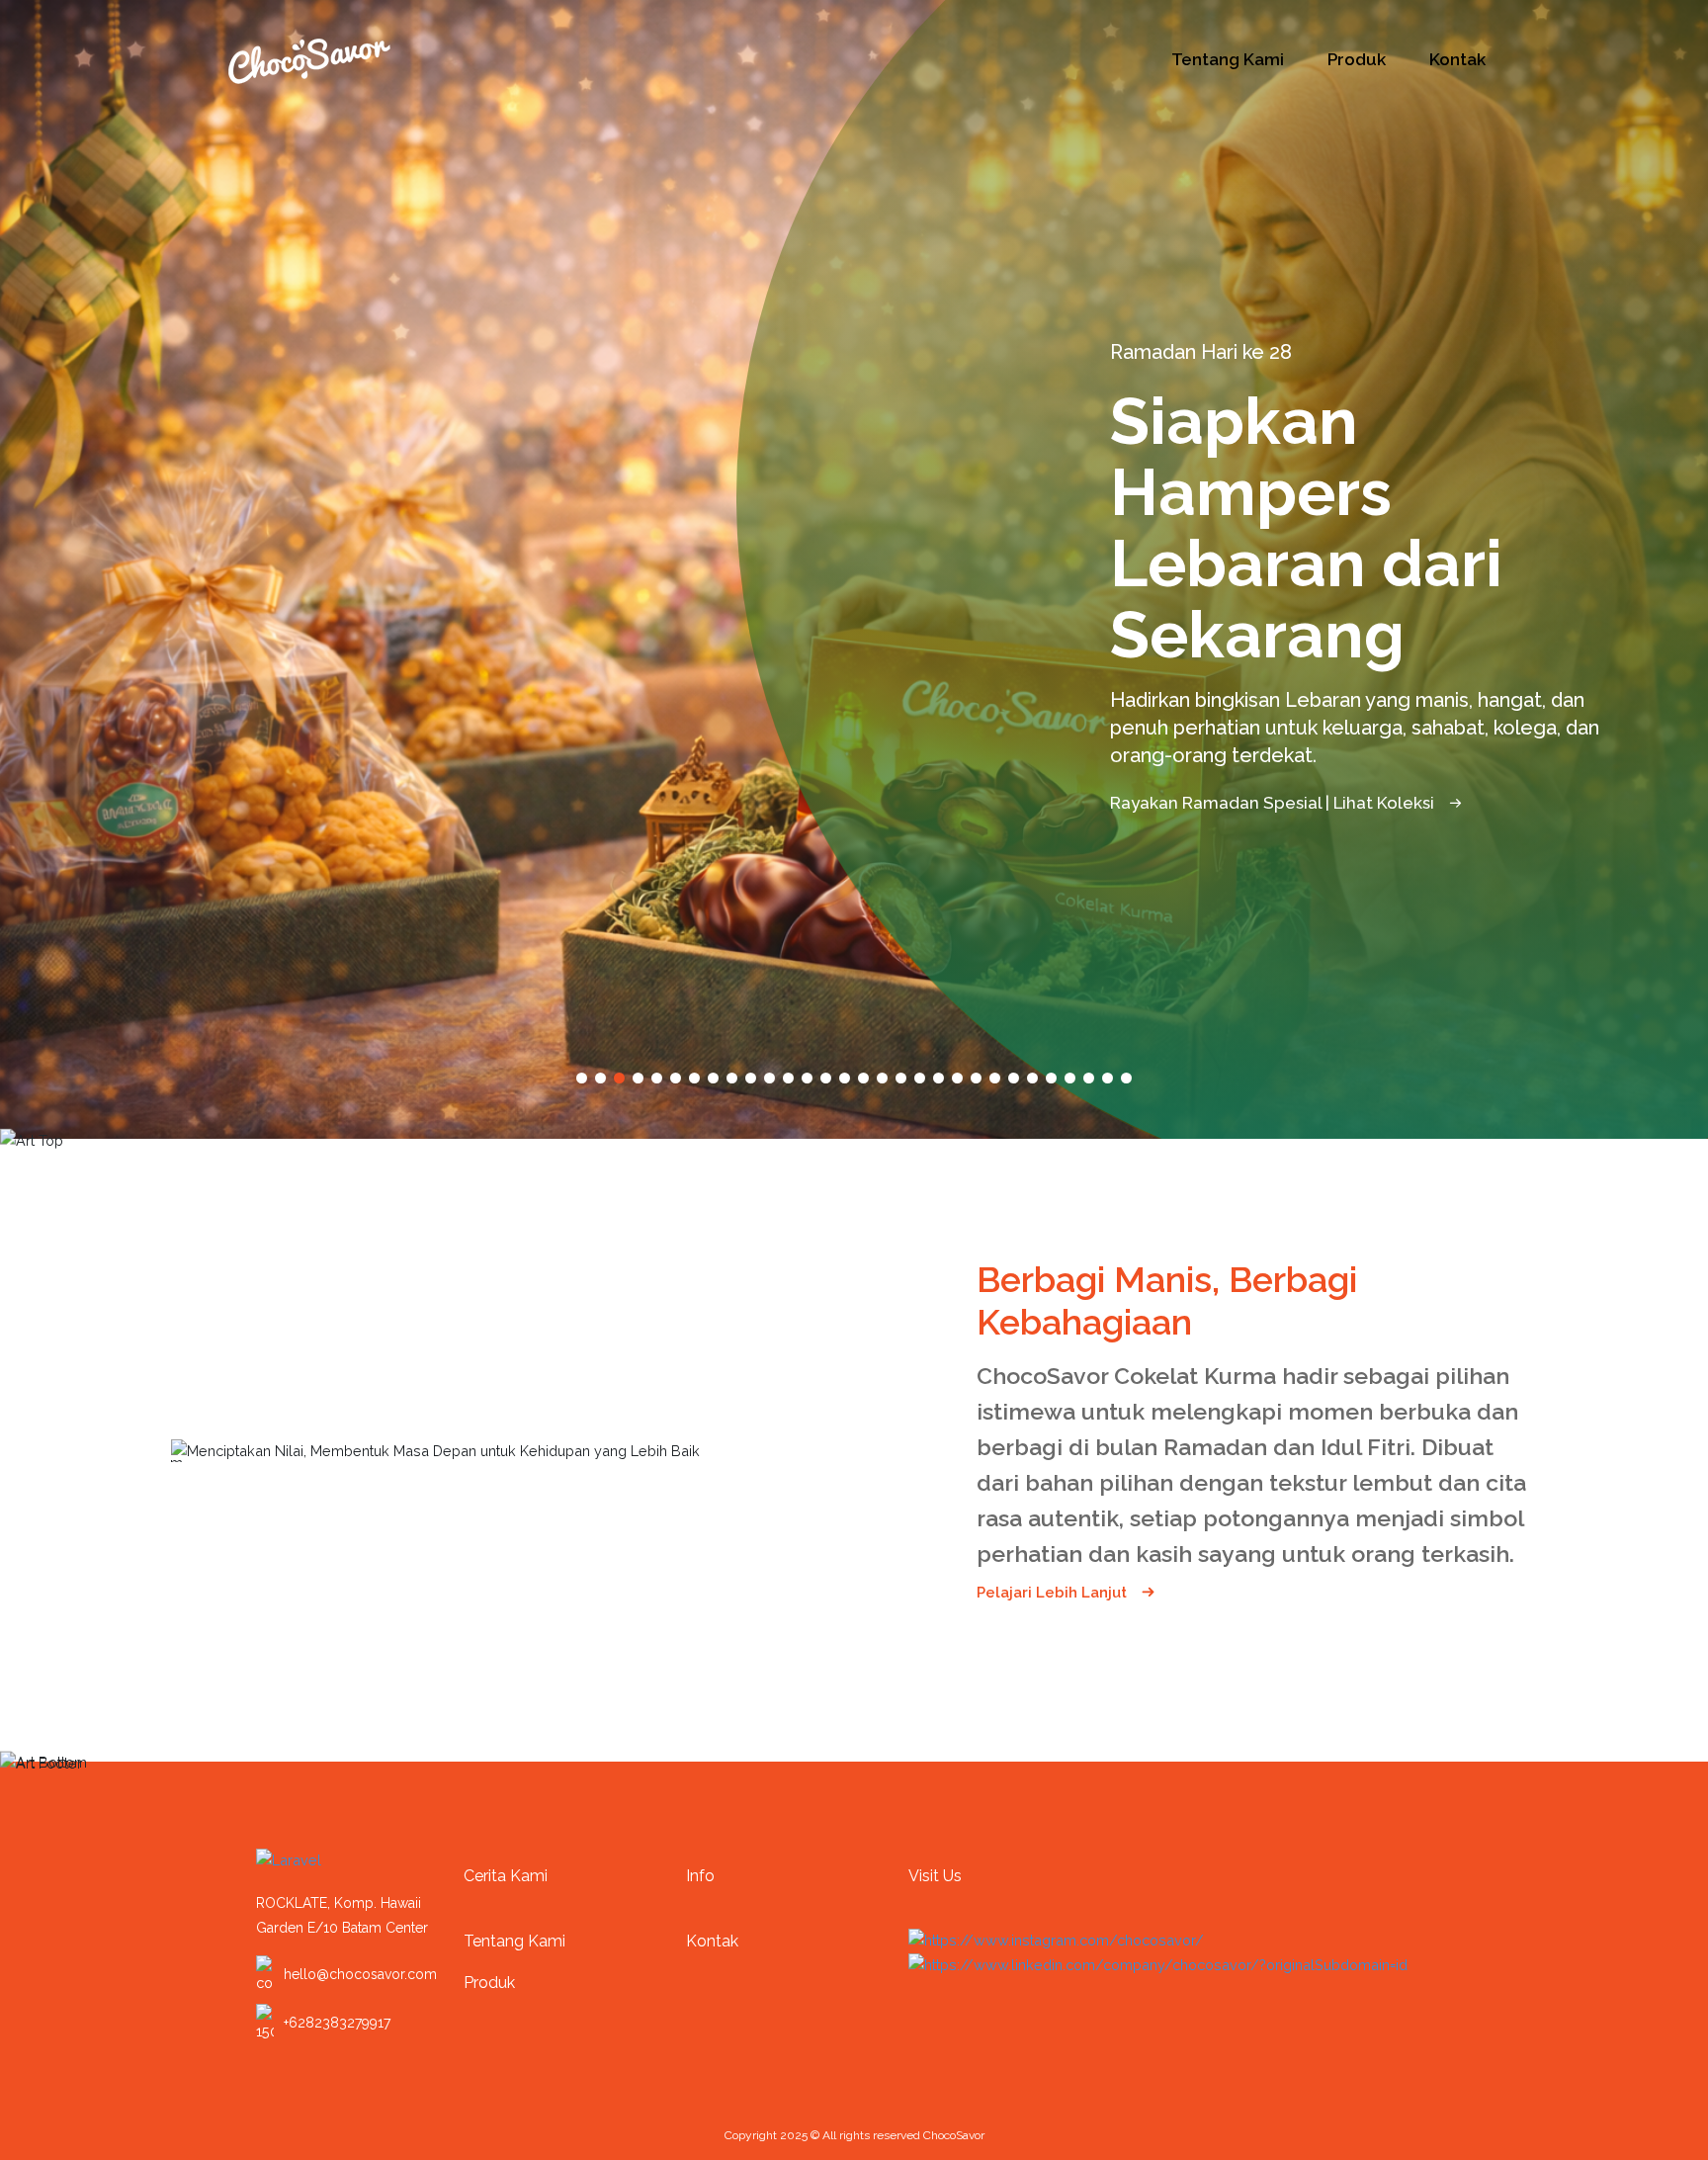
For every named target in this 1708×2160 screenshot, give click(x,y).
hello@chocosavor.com (360, 1974)
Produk (1357, 59)
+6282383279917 (337, 2023)
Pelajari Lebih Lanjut (1054, 1593)
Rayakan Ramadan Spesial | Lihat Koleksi (1274, 732)
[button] (582, 1078)
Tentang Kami (1228, 59)
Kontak (1457, 59)
